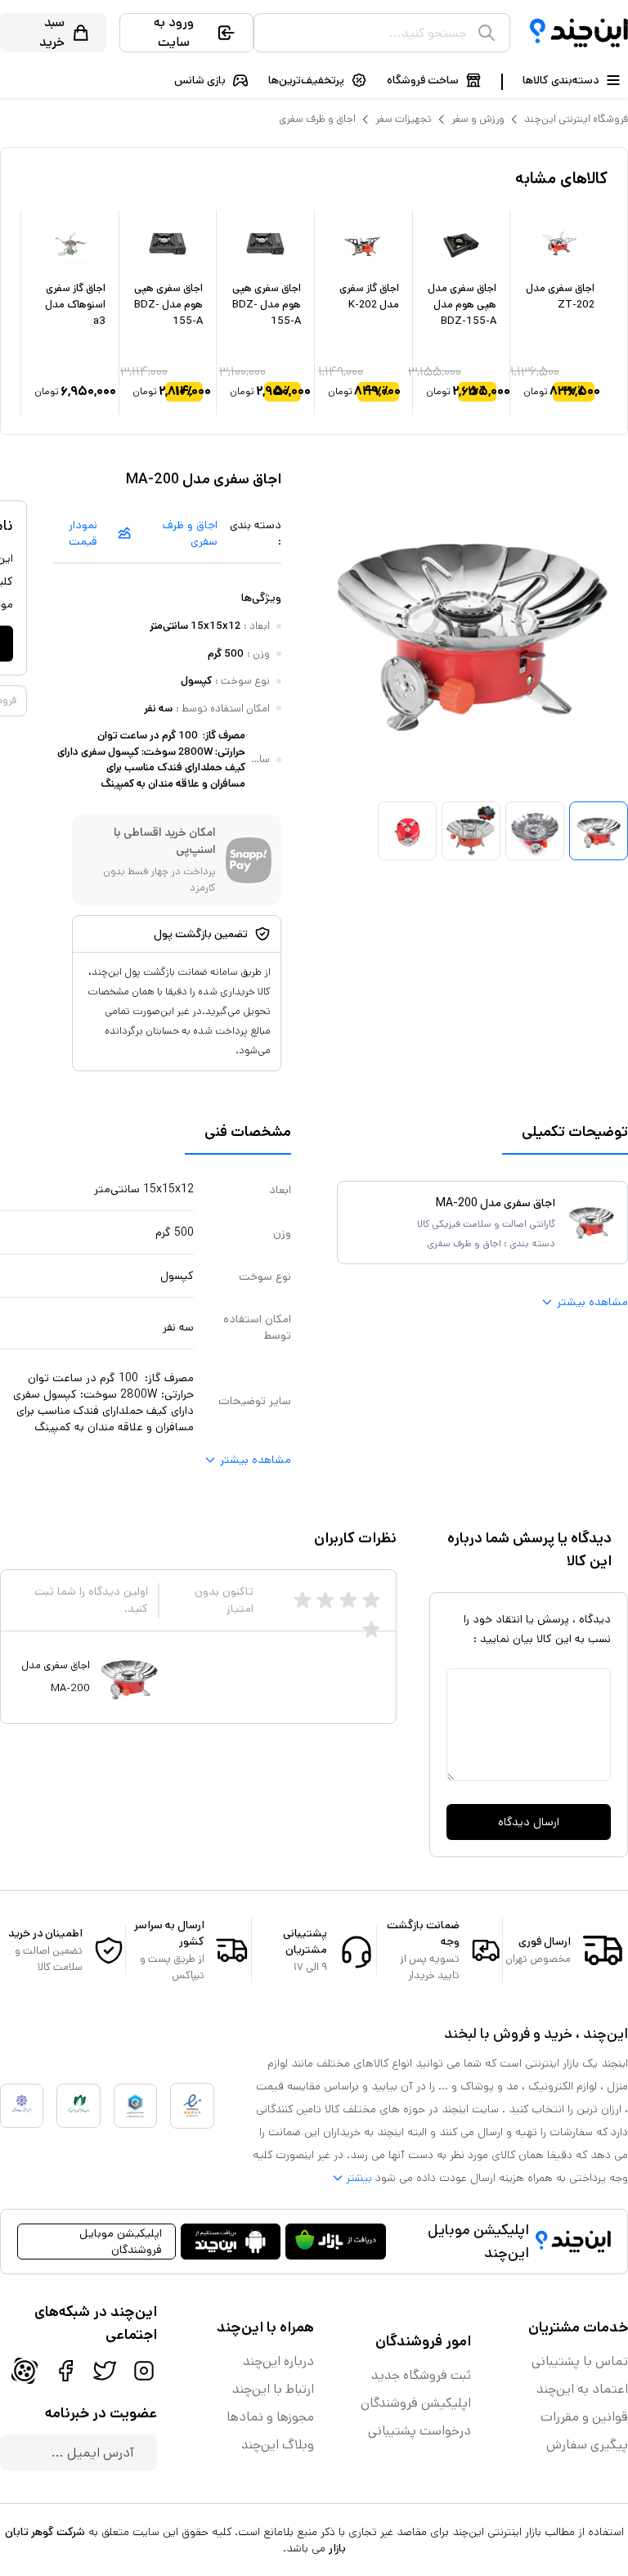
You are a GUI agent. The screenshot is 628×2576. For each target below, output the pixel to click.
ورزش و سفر (478, 119)
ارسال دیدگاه (529, 1822)
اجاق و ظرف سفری (317, 119)
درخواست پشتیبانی (419, 2431)
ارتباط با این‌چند (273, 2389)
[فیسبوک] (65, 2371)
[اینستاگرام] (144, 2371)
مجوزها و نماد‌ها (270, 2417)
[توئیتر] (105, 2371)
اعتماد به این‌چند (582, 2389)
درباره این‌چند (278, 2361)
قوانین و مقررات (584, 2417)
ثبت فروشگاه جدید (421, 2375)
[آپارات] (25, 2371)
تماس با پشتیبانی (580, 2361)
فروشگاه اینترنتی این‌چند (576, 119)
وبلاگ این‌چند (278, 2445)
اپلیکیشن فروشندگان (416, 2403)
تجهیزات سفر (404, 119)
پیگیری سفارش (587, 2445)
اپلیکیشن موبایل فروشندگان (121, 2242)
